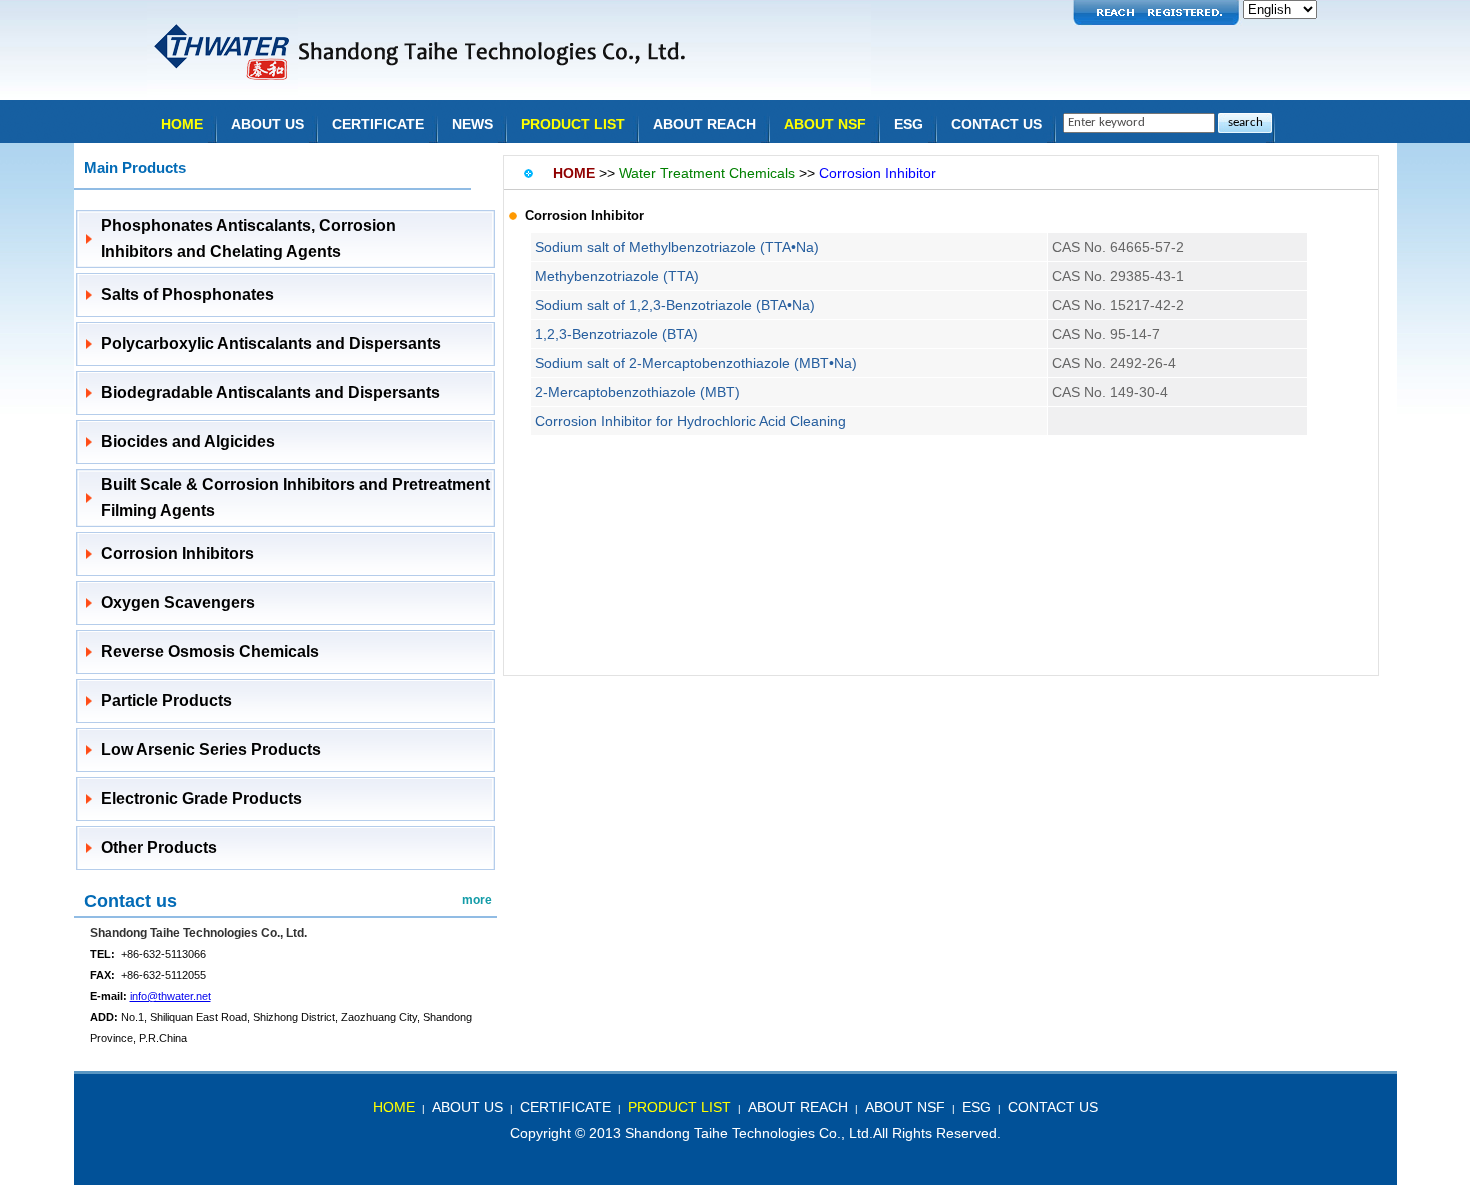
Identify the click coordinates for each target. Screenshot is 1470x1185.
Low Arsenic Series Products (211, 749)
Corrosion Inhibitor (877, 173)
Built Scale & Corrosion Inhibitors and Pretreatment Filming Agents (295, 497)
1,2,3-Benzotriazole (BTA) (616, 334)
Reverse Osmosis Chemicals (210, 651)
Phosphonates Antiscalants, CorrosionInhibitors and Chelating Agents (248, 238)
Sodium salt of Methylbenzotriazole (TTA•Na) (677, 247)
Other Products (159, 847)
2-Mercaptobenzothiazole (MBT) (637, 392)
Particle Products (166, 700)
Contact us (130, 901)
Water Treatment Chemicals (707, 173)
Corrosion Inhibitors (177, 553)
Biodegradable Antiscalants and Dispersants (270, 392)
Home (182, 124)
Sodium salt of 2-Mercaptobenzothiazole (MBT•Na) (696, 363)
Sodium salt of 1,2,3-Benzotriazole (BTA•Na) (675, 305)
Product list (573, 124)
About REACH (704, 124)
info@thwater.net (170, 996)
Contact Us (996, 124)
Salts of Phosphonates (187, 294)
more (477, 900)
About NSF (825, 124)
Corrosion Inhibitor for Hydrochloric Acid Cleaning (690, 421)
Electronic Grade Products (201, 798)
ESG (908, 124)
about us (467, 1107)
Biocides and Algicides (188, 441)
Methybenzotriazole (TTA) (617, 276)
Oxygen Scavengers (178, 602)
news (472, 124)
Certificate (378, 124)
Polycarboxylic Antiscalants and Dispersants (271, 343)
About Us (267, 124)
